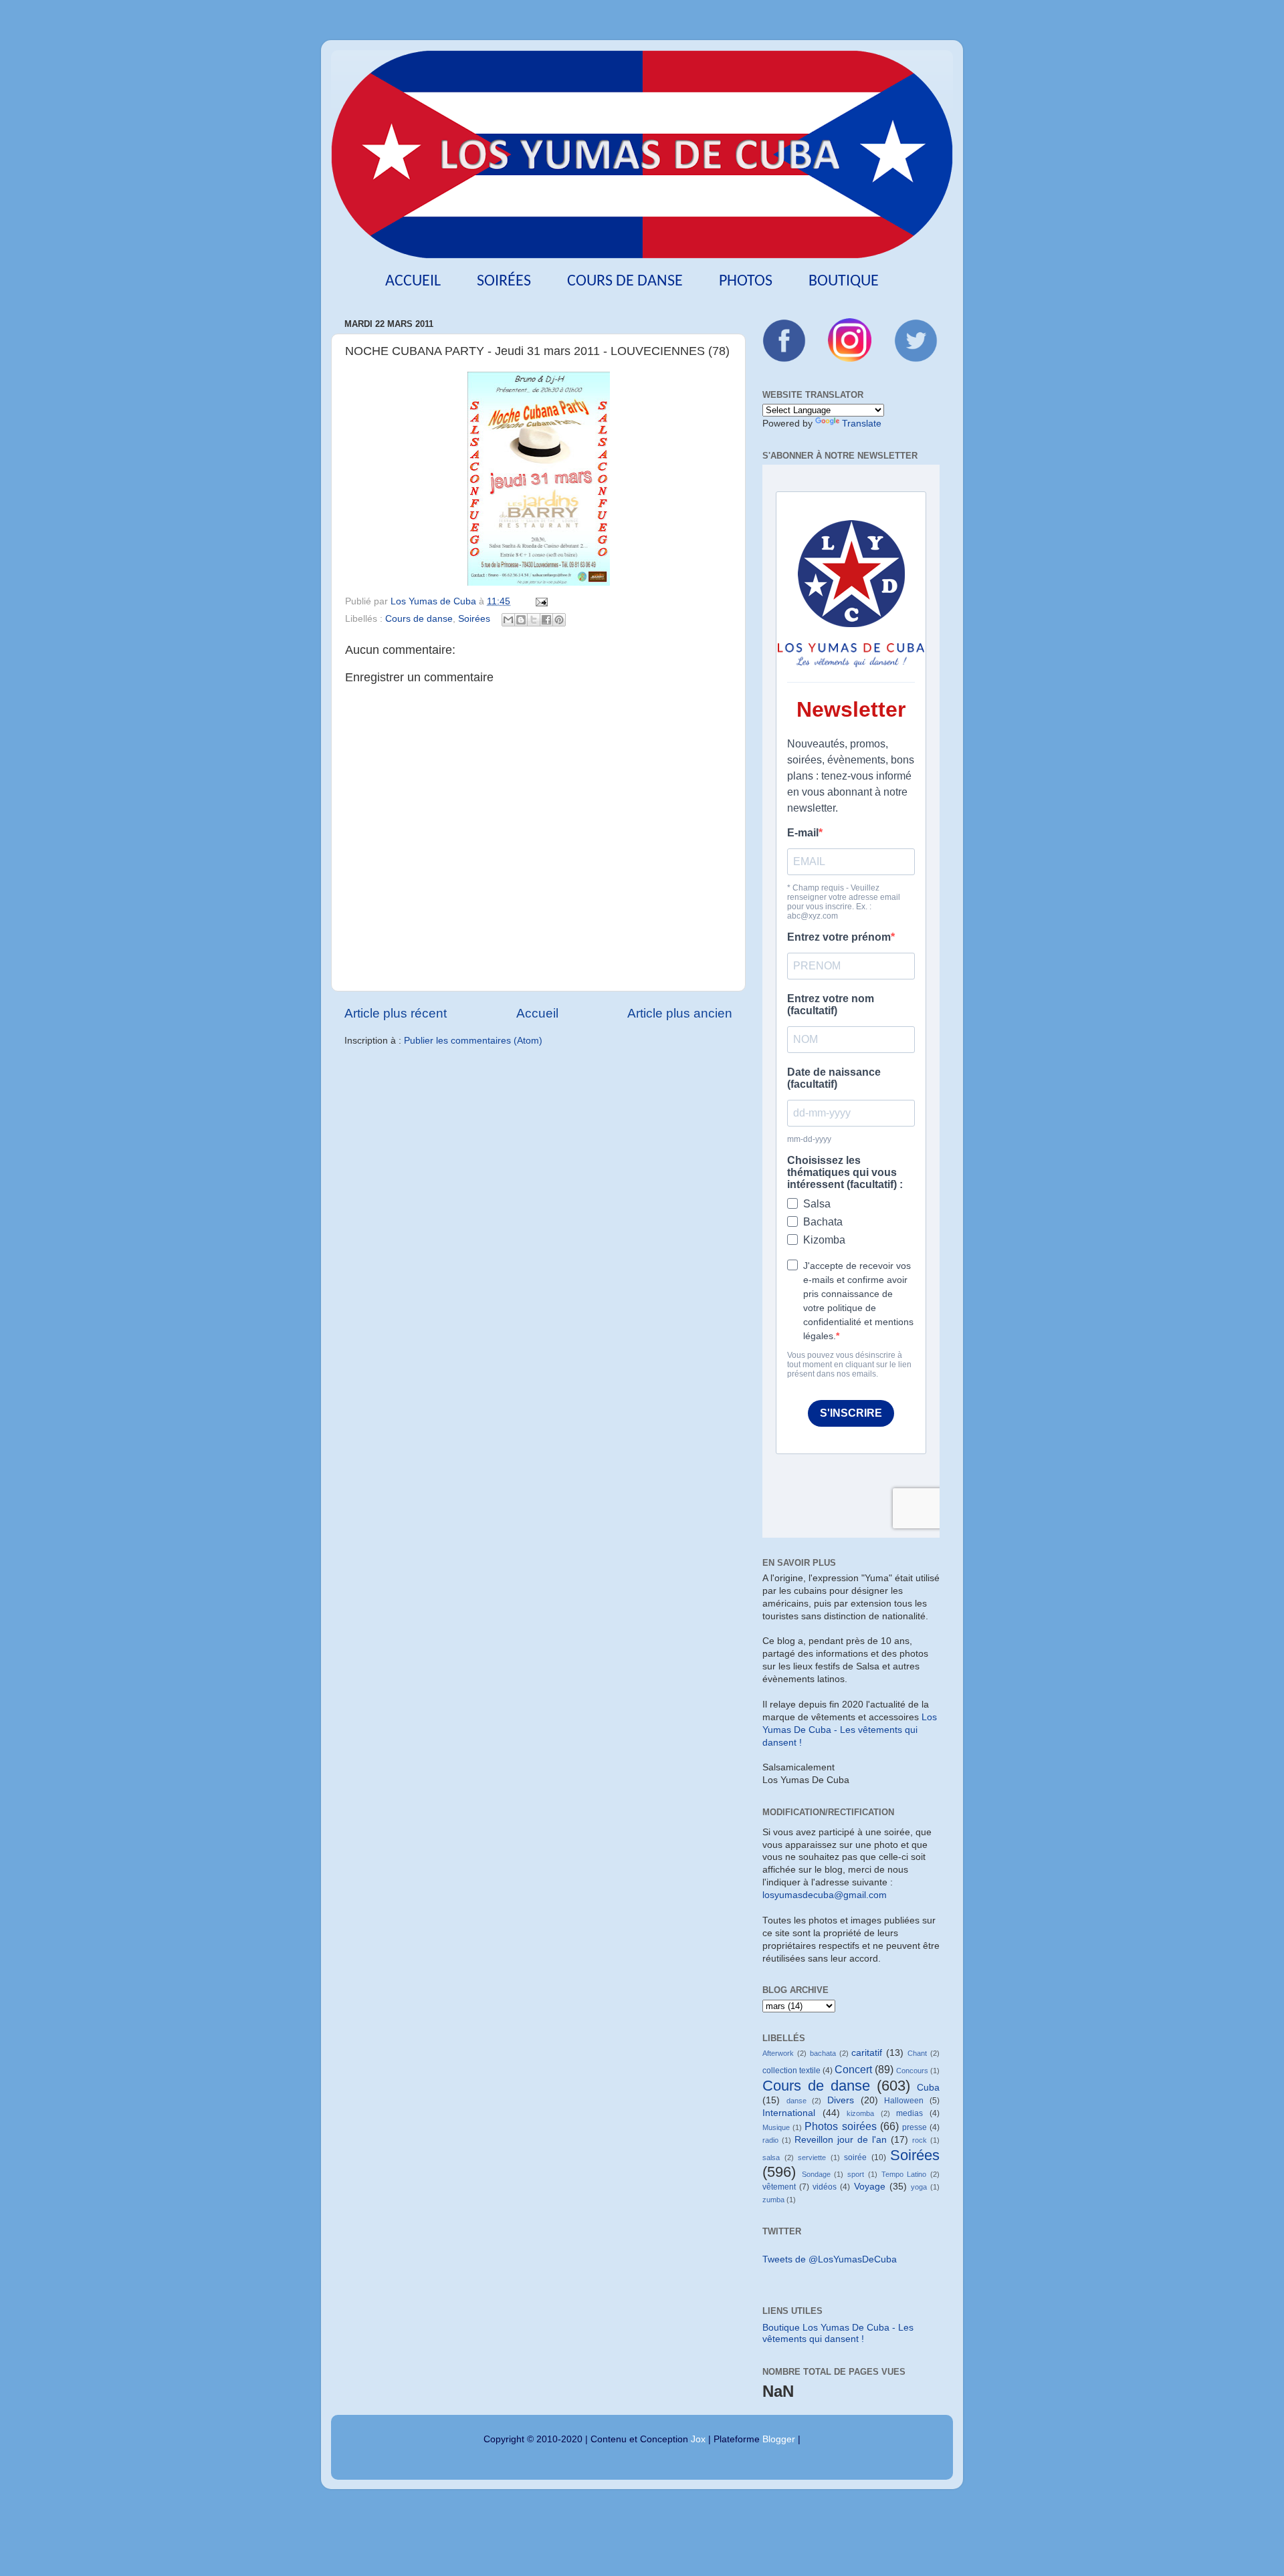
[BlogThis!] (521, 620)
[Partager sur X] (534, 620)
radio (770, 2140)
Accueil (413, 281)
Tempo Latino (904, 2174)
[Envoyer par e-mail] (508, 620)
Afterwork (778, 2053)
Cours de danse (625, 281)
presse (915, 2127)
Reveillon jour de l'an (841, 2140)
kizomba (860, 2113)
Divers (841, 2100)
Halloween (904, 2101)
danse (796, 2101)
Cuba (928, 2088)
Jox (698, 2439)
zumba (773, 2200)
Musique (776, 2127)
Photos (746, 281)
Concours (912, 2071)
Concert (853, 2069)
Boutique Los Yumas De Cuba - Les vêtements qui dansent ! (838, 2333)
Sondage (816, 2174)
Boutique (844, 281)
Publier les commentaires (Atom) (473, 1041)
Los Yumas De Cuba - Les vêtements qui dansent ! (850, 1730)
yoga (919, 2187)
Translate (862, 424)
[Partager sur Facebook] (546, 620)
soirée (855, 2157)
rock (920, 2140)
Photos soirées (840, 2126)
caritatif (867, 2053)
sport (856, 2174)
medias (909, 2113)
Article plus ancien (680, 1013)
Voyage (870, 2187)
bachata (823, 2053)
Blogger (779, 2439)
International (789, 2113)
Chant (917, 2053)
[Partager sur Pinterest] (559, 620)
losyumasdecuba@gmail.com (825, 1895)
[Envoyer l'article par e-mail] (539, 601)
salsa (771, 2157)
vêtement (779, 2187)
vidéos (825, 2187)
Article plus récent (396, 1013)
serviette (812, 2157)
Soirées (504, 281)
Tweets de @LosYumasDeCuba (830, 2259)
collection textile (791, 2071)
